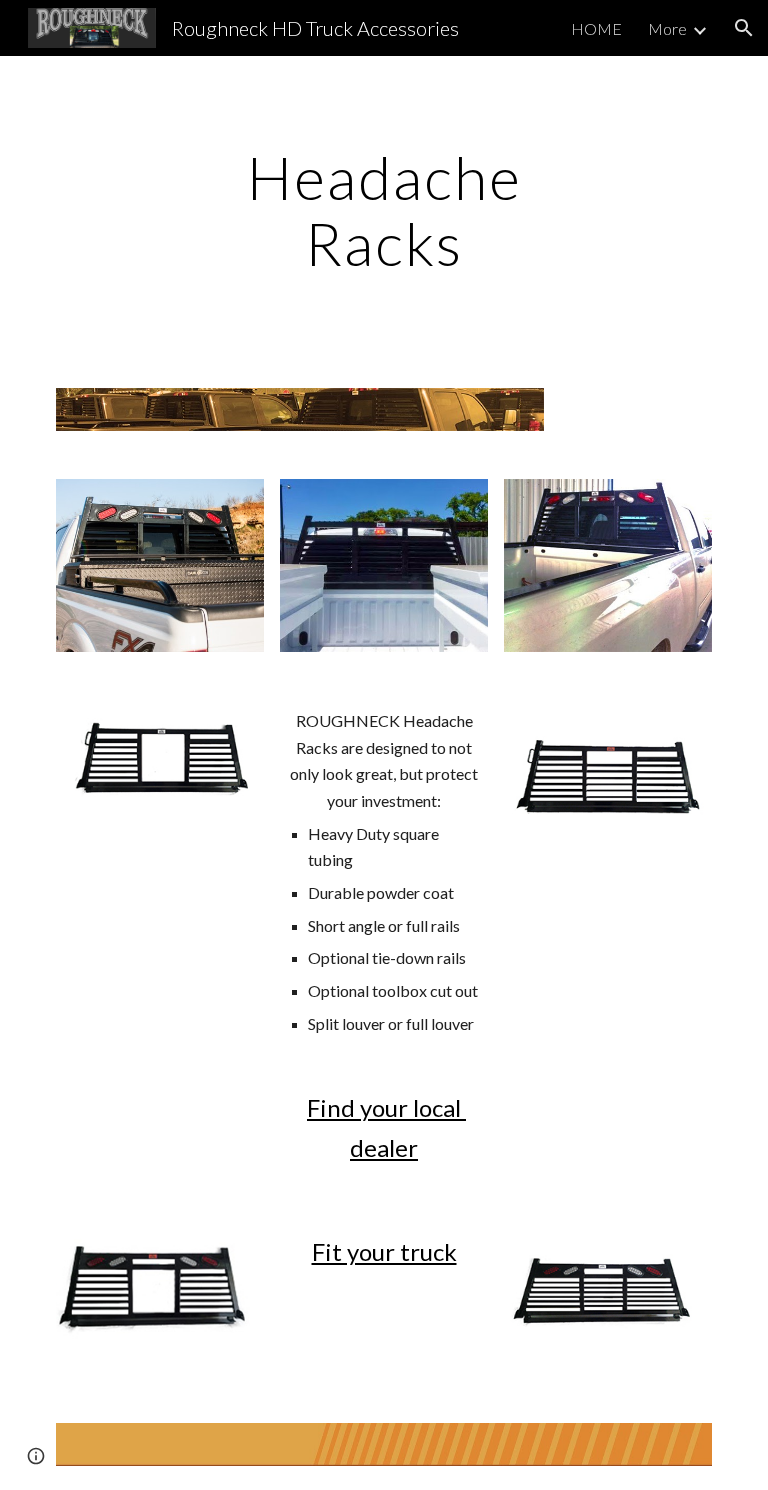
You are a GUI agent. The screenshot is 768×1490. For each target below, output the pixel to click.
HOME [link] (596, 28)
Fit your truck (384, 1251)
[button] (744, 28)
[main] (383, 210)
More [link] (667, 28)
